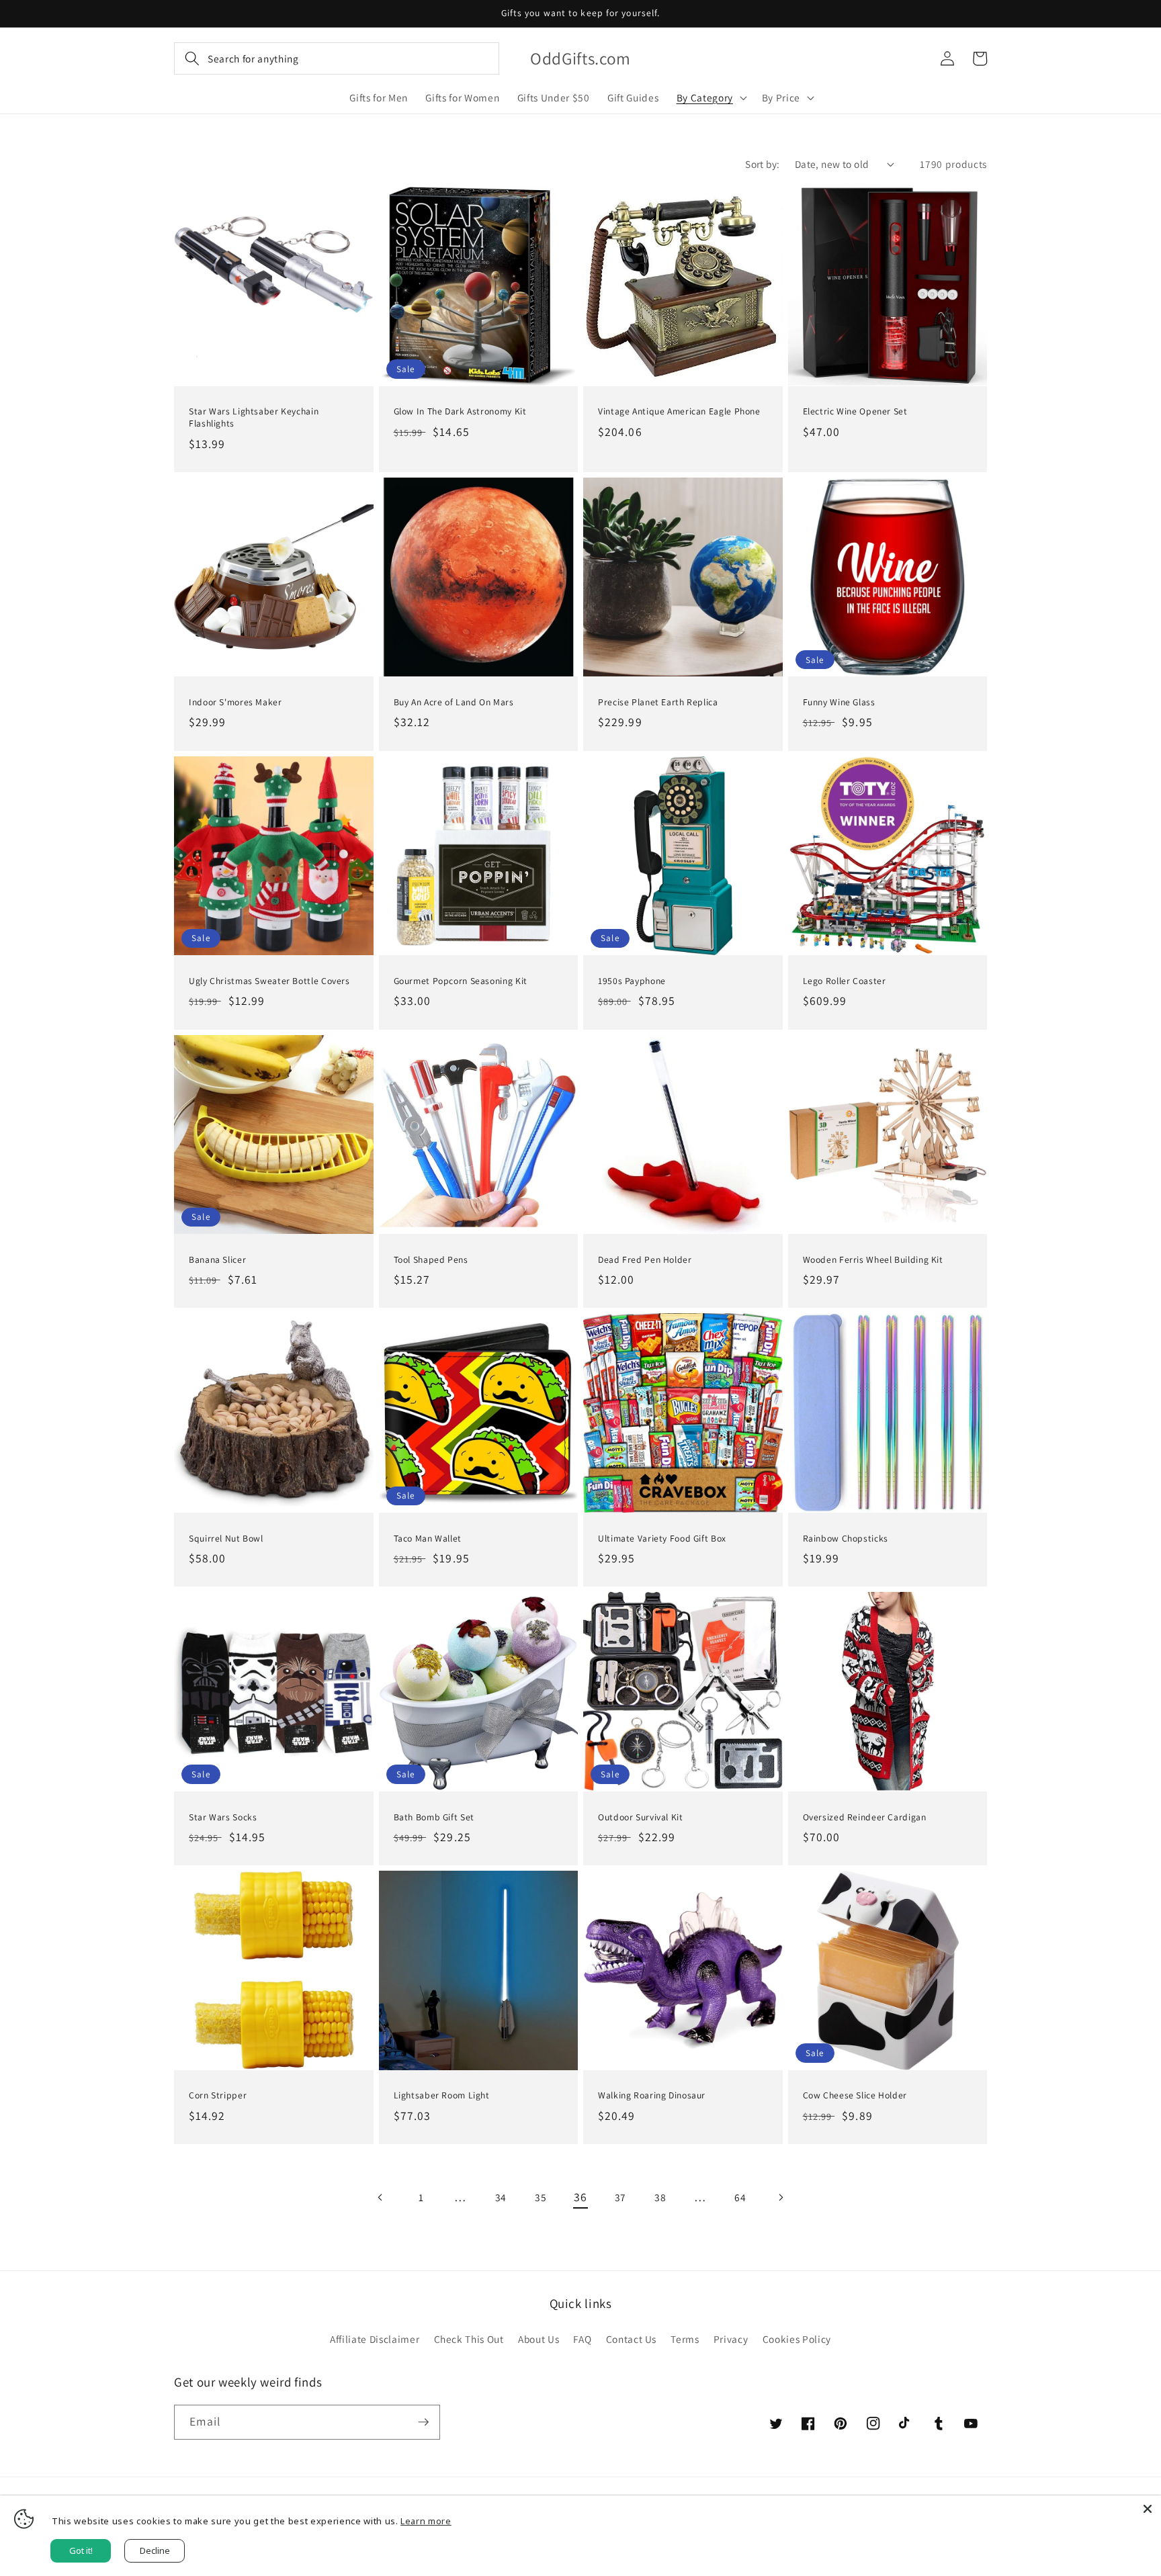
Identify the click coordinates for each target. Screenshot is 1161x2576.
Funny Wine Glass (839, 702)
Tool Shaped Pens (431, 1260)
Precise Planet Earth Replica (658, 702)
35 (541, 2197)
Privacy (731, 2339)
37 (620, 2197)
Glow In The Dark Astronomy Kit (460, 411)
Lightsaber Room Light (442, 2095)
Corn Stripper (218, 2095)
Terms (685, 2339)
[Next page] (780, 2197)
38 (660, 2197)
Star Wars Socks (223, 1817)
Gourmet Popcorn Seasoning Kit (461, 981)
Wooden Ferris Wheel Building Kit (873, 1260)
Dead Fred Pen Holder (645, 1260)
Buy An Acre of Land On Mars (454, 702)
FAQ (582, 2339)
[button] (337, 58)
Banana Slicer (217, 1260)
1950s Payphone (632, 981)
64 (740, 2197)
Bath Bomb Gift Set (434, 1817)
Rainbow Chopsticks (846, 1539)
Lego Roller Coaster (845, 981)
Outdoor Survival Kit (641, 1817)
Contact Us (632, 2339)
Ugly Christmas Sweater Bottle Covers (269, 981)
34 (501, 2197)
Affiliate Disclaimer (375, 2339)
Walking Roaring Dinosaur (652, 2095)
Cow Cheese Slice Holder (855, 2095)
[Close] (1148, 2509)
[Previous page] (381, 2197)
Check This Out (469, 2339)
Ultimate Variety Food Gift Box (662, 1539)
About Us (539, 2339)
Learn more (426, 2521)
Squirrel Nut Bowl (226, 1539)
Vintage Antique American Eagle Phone (679, 411)
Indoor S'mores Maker (235, 702)
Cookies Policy (797, 2339)
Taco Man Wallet (428, 1539)
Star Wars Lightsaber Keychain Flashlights (254, 417)
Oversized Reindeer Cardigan (865, 1817)
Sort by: (763, 164)
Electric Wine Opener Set (855, 411)
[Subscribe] (423, 2422)
